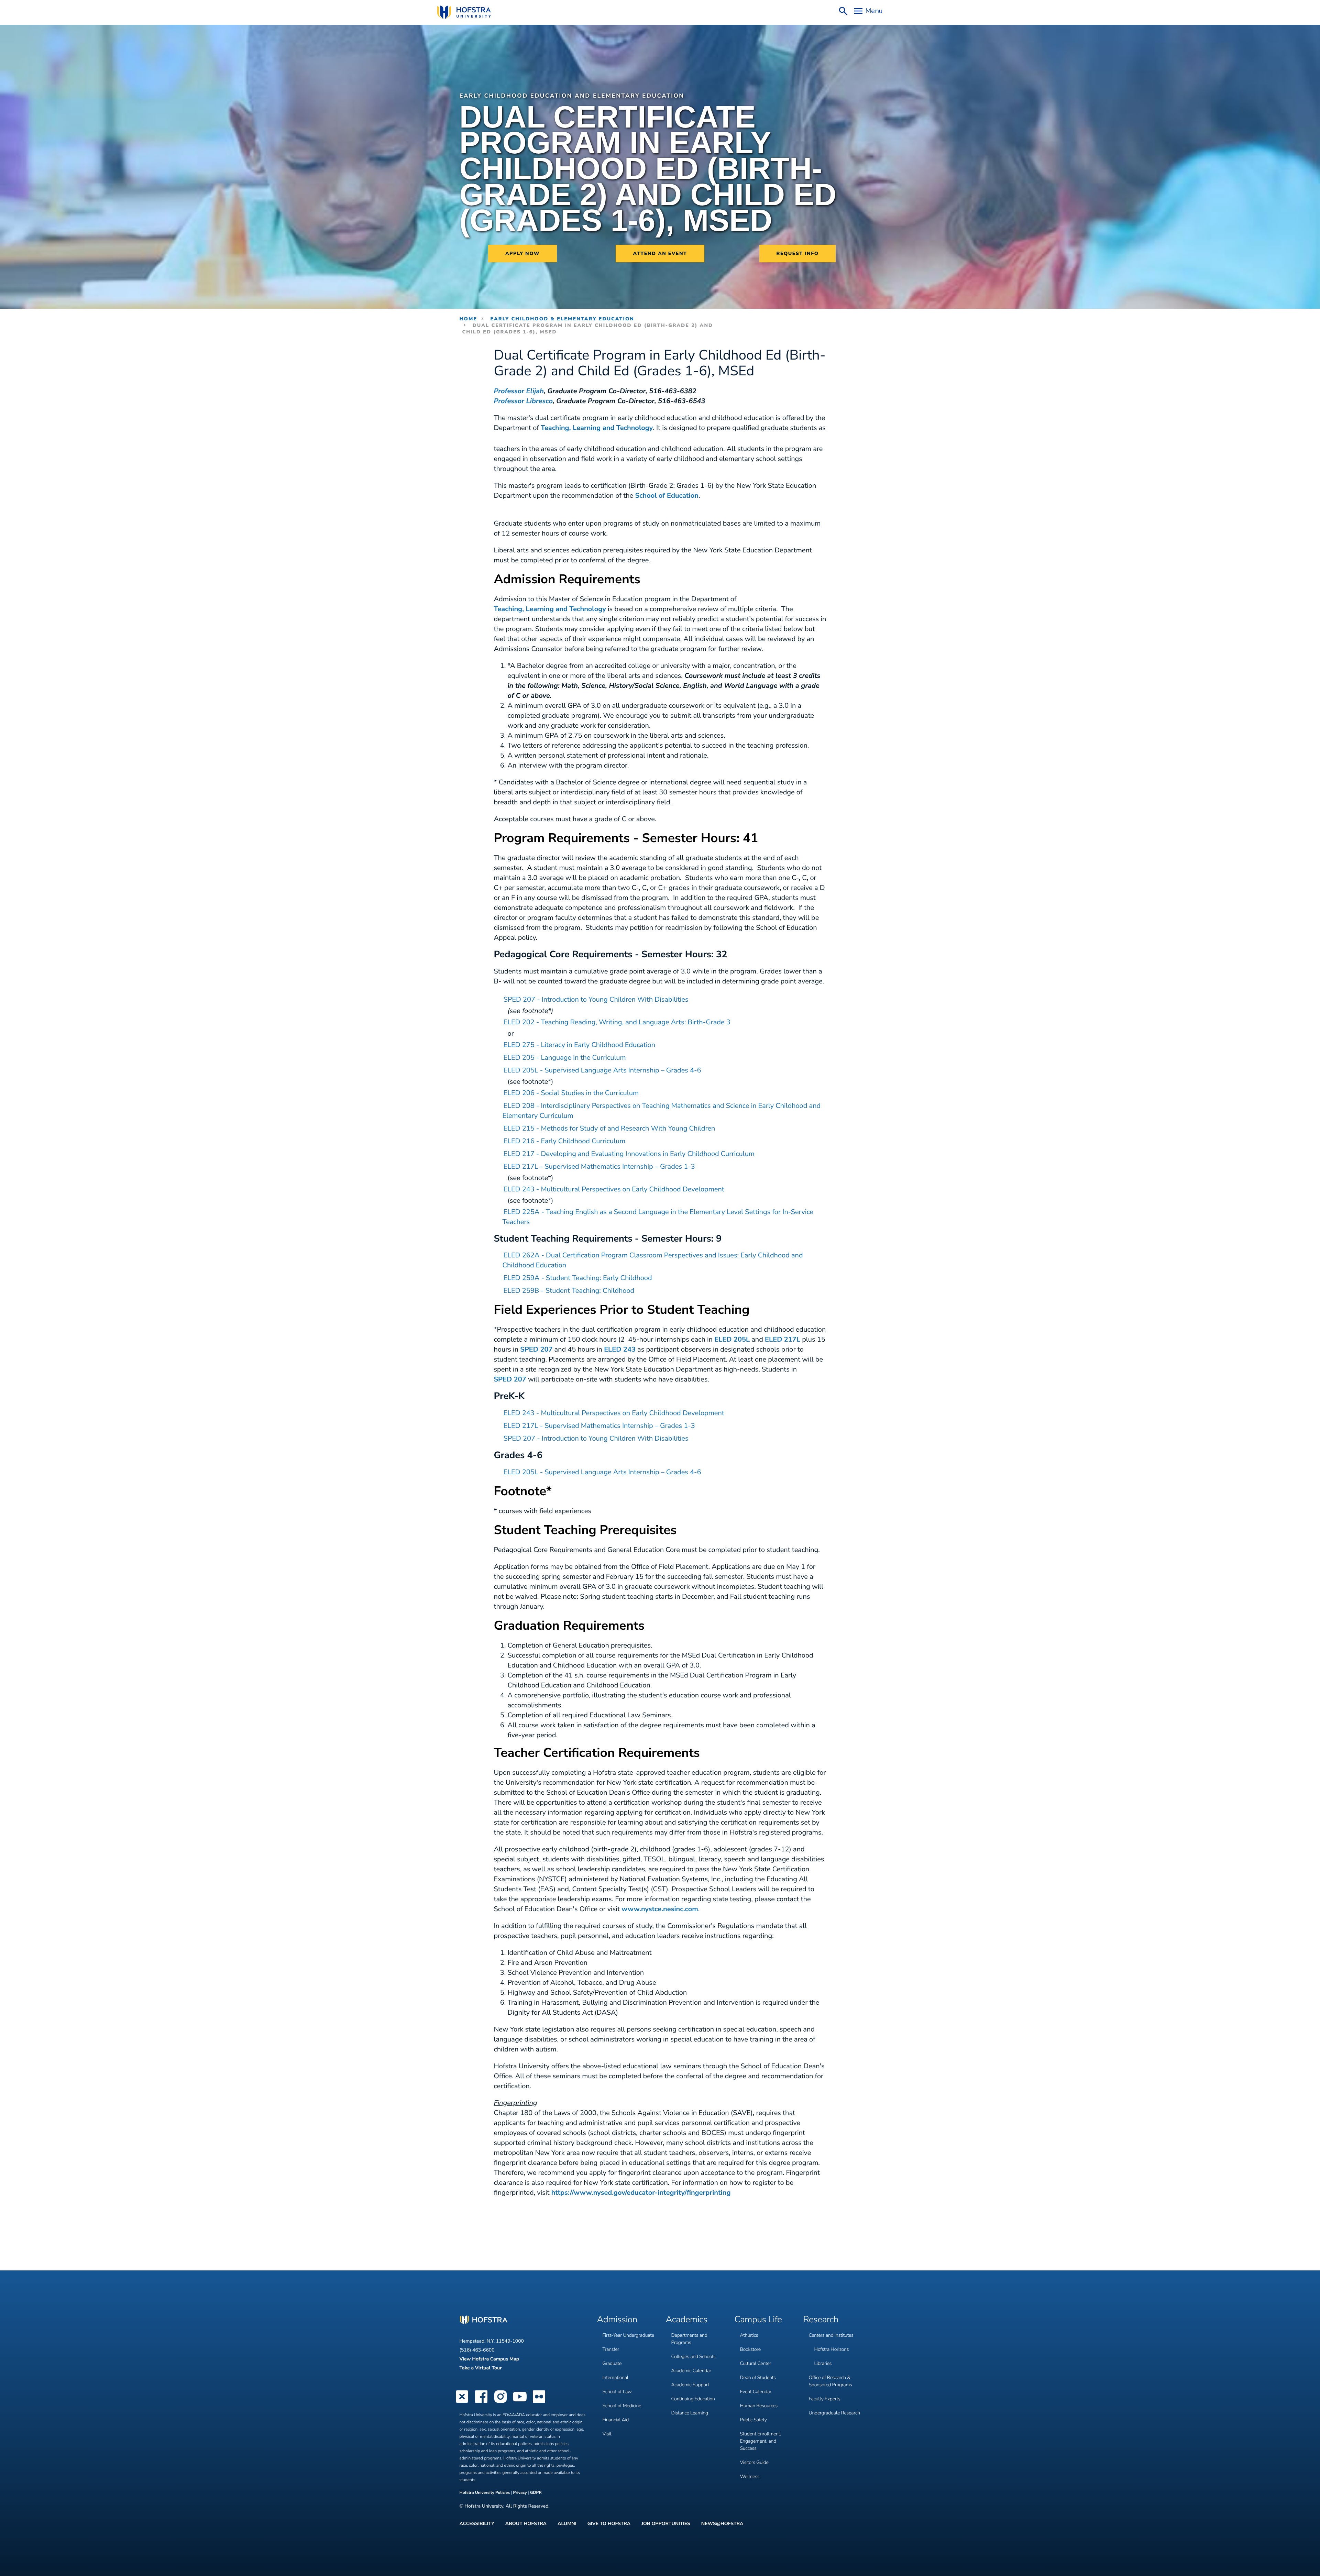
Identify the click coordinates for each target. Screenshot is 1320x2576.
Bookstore (751, 2349)
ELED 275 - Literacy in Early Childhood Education (580, 1045)
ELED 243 (620, 1350)
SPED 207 (536, 1350)
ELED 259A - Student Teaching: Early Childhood (578, 1278)
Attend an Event (660, 254)
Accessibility (477, 2524)
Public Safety (753, 2420)
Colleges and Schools (694, 2357)
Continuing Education (693, 2399)
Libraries (823, 2363)
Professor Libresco (523, 401)
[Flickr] (539, 2402)
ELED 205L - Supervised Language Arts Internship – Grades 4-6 (602, 1071)
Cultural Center (756, 2363)
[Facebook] (481, 2402)
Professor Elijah (519, 391)
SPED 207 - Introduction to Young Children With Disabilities (596, 1000)
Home (469, 319)
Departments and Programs (689, 2339)
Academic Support (690, 2385)
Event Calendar (756, 2392)
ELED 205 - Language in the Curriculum (565, 1058)
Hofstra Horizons (832, 2349)
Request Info (798, 254)
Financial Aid (616, 2420)
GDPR (536, 2493)
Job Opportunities (666, 2524)
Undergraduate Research (834, 2413)
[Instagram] (500, 2402)
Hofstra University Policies (485, 2493)
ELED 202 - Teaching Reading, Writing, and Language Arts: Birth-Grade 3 (617, 1022)
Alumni (567, 2524)
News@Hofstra (722, 2524)
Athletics (749, 2335)
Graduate (612, 2363)
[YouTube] (520, 2402)
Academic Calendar (691, 2371)
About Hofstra (526, 2524)
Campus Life (758, 2320)
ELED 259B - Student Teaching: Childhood (569, 1291)
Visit (607, 2434)
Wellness (750, 2476)
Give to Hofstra (609, 2524)
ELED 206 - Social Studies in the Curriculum (571, 1093)
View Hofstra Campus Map (489, 2359)
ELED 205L (732, 1340)
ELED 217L (783, 1340)
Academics (687, 2320)
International (615, 2377)
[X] (462, 2402)
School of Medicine (622, 2406)
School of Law (617, 2392)
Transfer (611, 2349)
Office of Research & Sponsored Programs (830, 2381)
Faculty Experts (825, 2399)
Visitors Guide (754, 2462)
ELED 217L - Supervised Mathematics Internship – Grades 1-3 (599, 1167)
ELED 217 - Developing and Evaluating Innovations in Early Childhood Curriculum (629, 1154)
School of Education (667, 496)
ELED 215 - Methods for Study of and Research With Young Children (609, 1129)
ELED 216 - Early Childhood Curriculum (565, 1141)
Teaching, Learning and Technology (597, 428)
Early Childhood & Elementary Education (562, 319)
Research (821, 2320)
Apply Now (522, 254)
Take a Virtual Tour (481, 2368)
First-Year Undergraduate (628, 2335)
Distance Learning (690, 2413)
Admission (617, 2320)
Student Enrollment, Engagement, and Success (761, 2441)
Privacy (520, 2493)
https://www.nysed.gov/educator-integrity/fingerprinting (641, 2193)
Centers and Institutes (831, 2335)
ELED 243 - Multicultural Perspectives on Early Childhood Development (614, 1190)
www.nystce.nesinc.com (660, 1909)
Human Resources (759, 2406)
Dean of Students (758, 2377)
